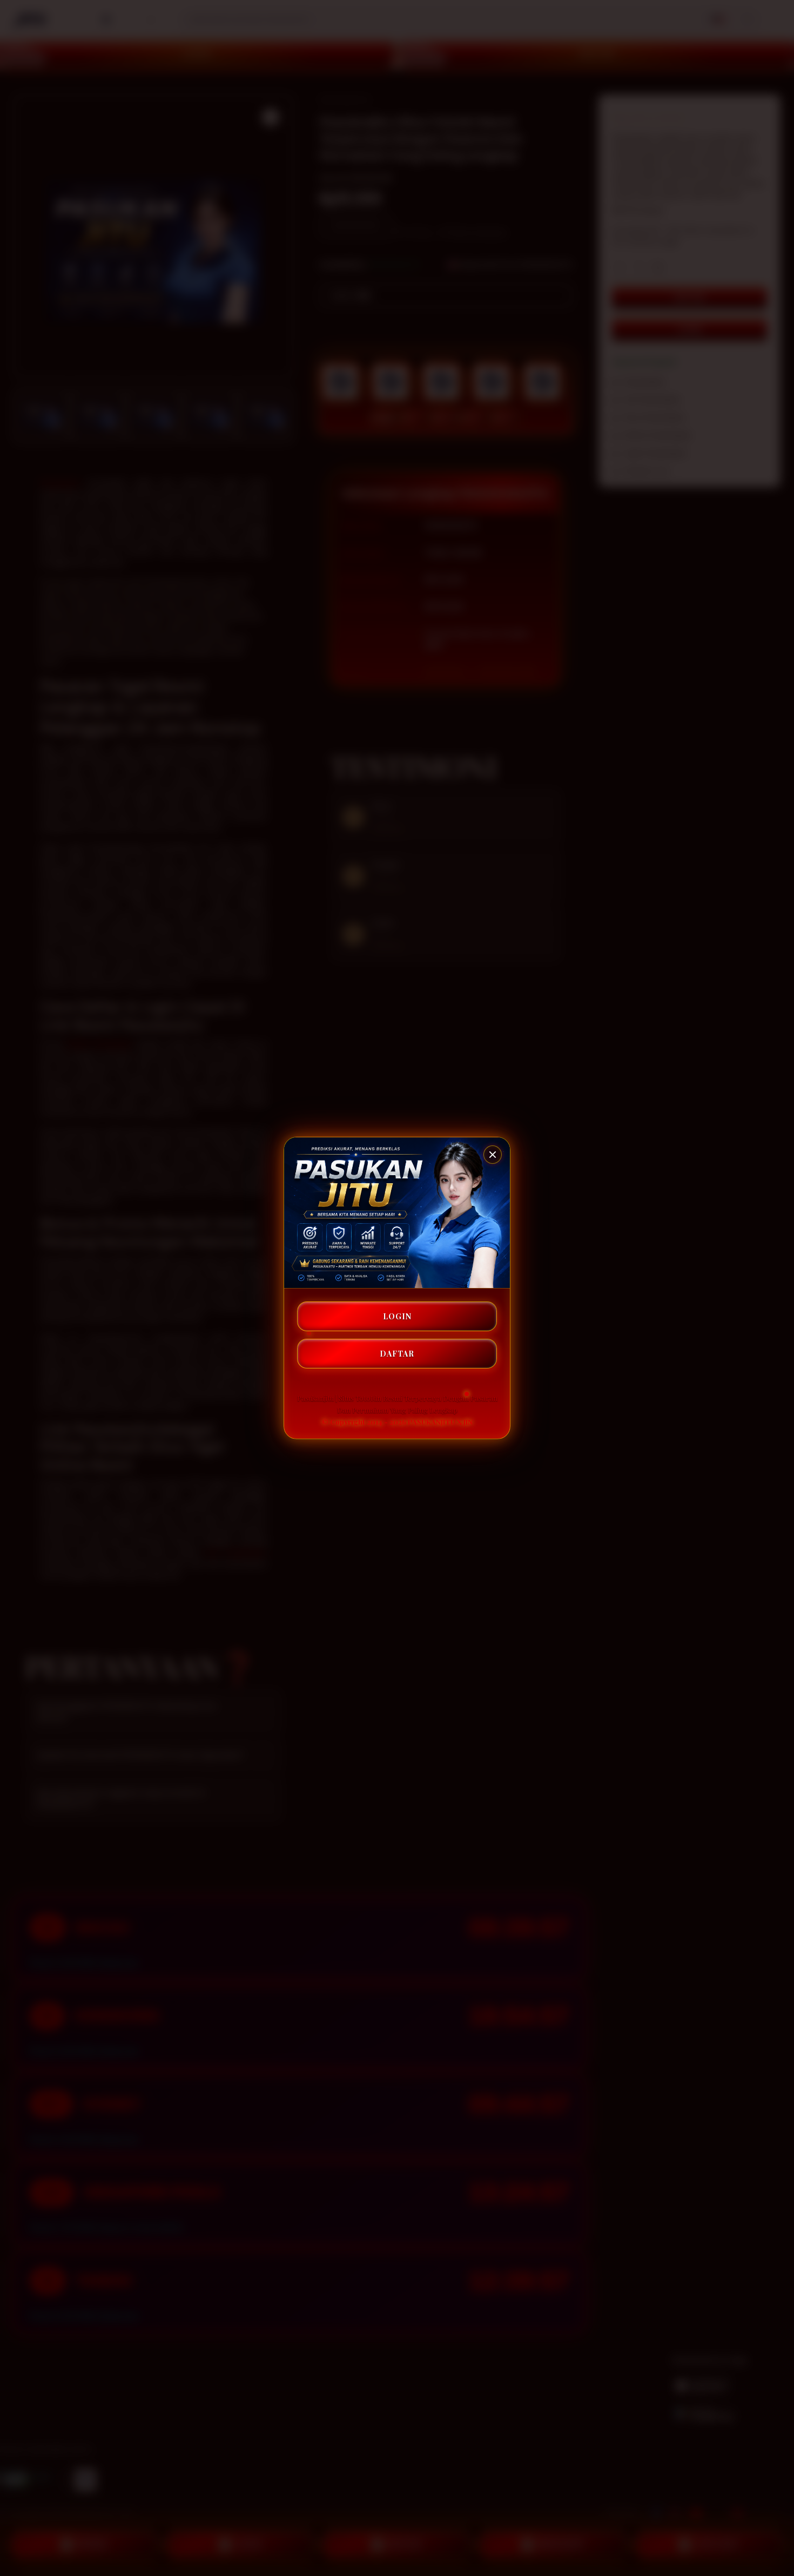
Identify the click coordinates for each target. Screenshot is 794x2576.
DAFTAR (397, 1354)
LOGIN (397, 1316)
